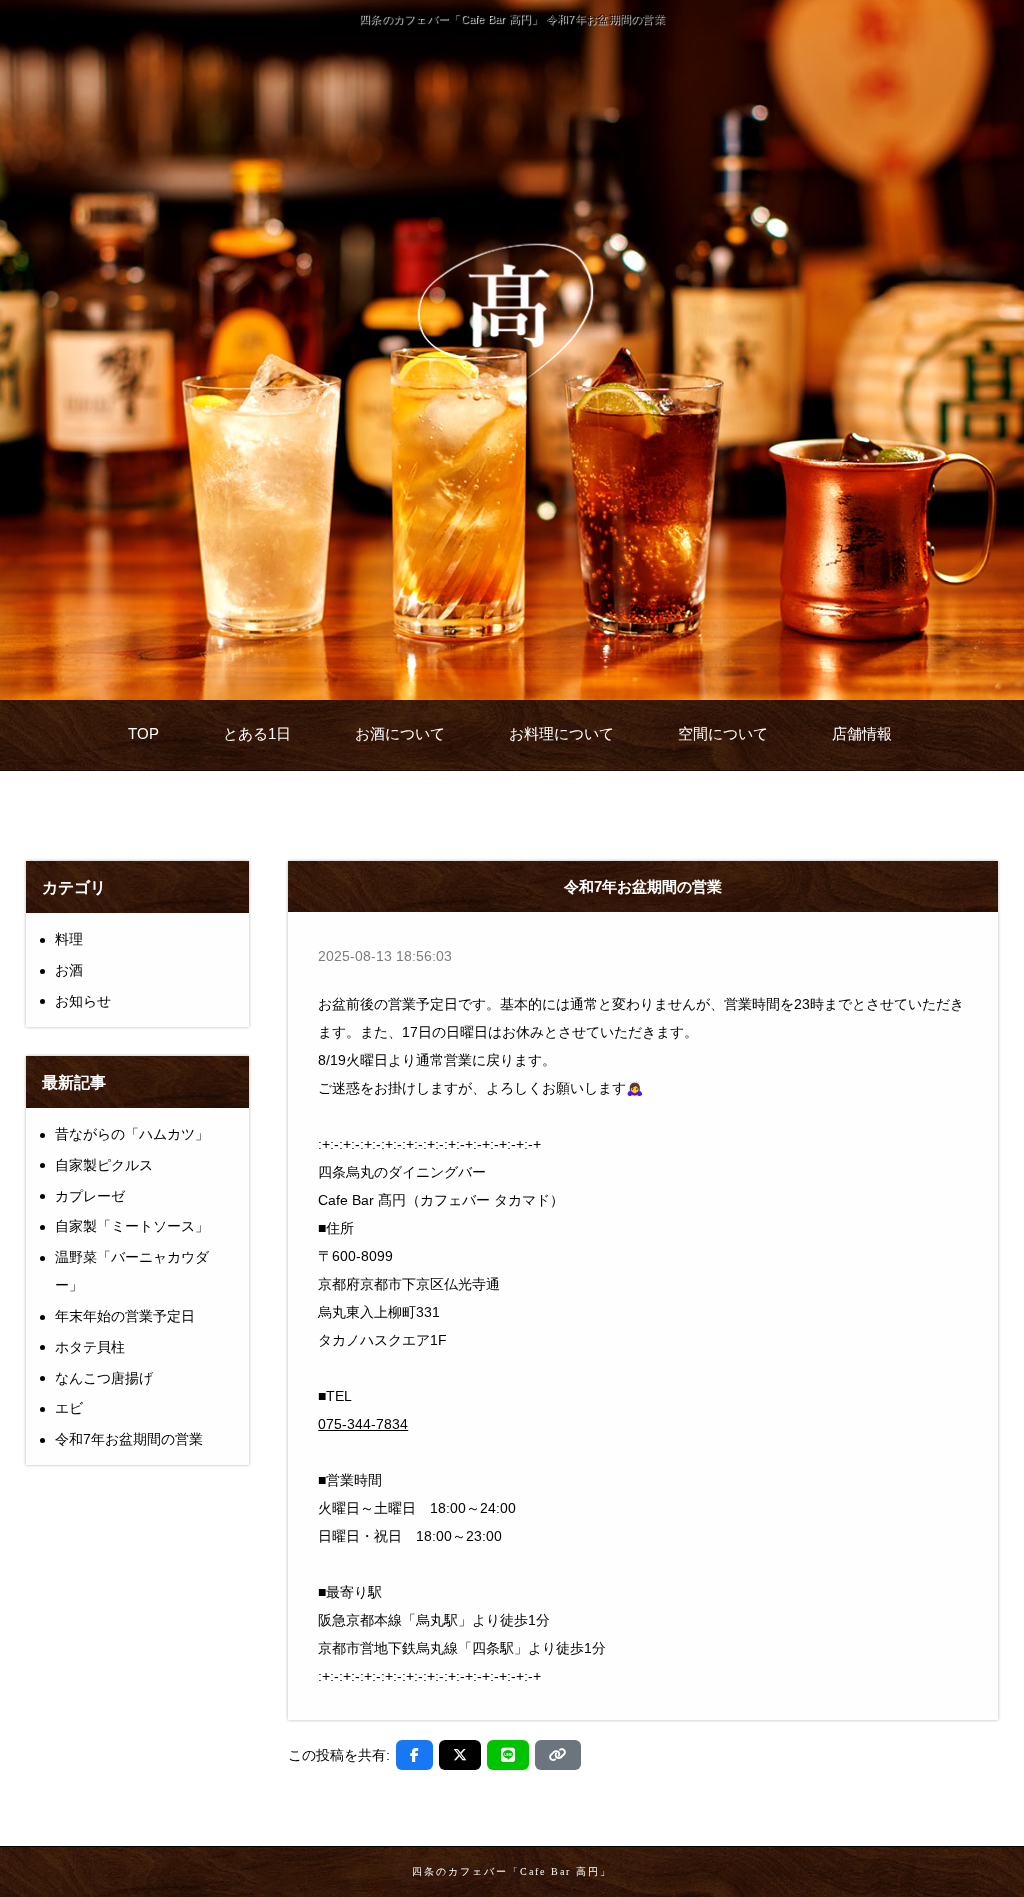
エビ (69, 1408)
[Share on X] (460, 1755)
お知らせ (83, 1001)
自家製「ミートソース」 (132, 1226)
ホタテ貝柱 (90, 1347)
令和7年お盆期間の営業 (129, 1439)
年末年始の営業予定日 (125, 1316)
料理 (69, 939)
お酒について (400, 733)
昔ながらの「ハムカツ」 (132, 1134)
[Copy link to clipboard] (558, 1755)
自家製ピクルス (104, 1165)
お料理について (561, 733)
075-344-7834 (363, 1424)
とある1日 (257, 733)
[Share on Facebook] (414, 1755)
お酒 (69, 970)
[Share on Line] (508, 1755)
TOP (143, 733)
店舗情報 (862, 733)
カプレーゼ (90, 1196)
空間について (723, 733)
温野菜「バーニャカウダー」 (132, 1271)
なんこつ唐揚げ (104, 1378)
